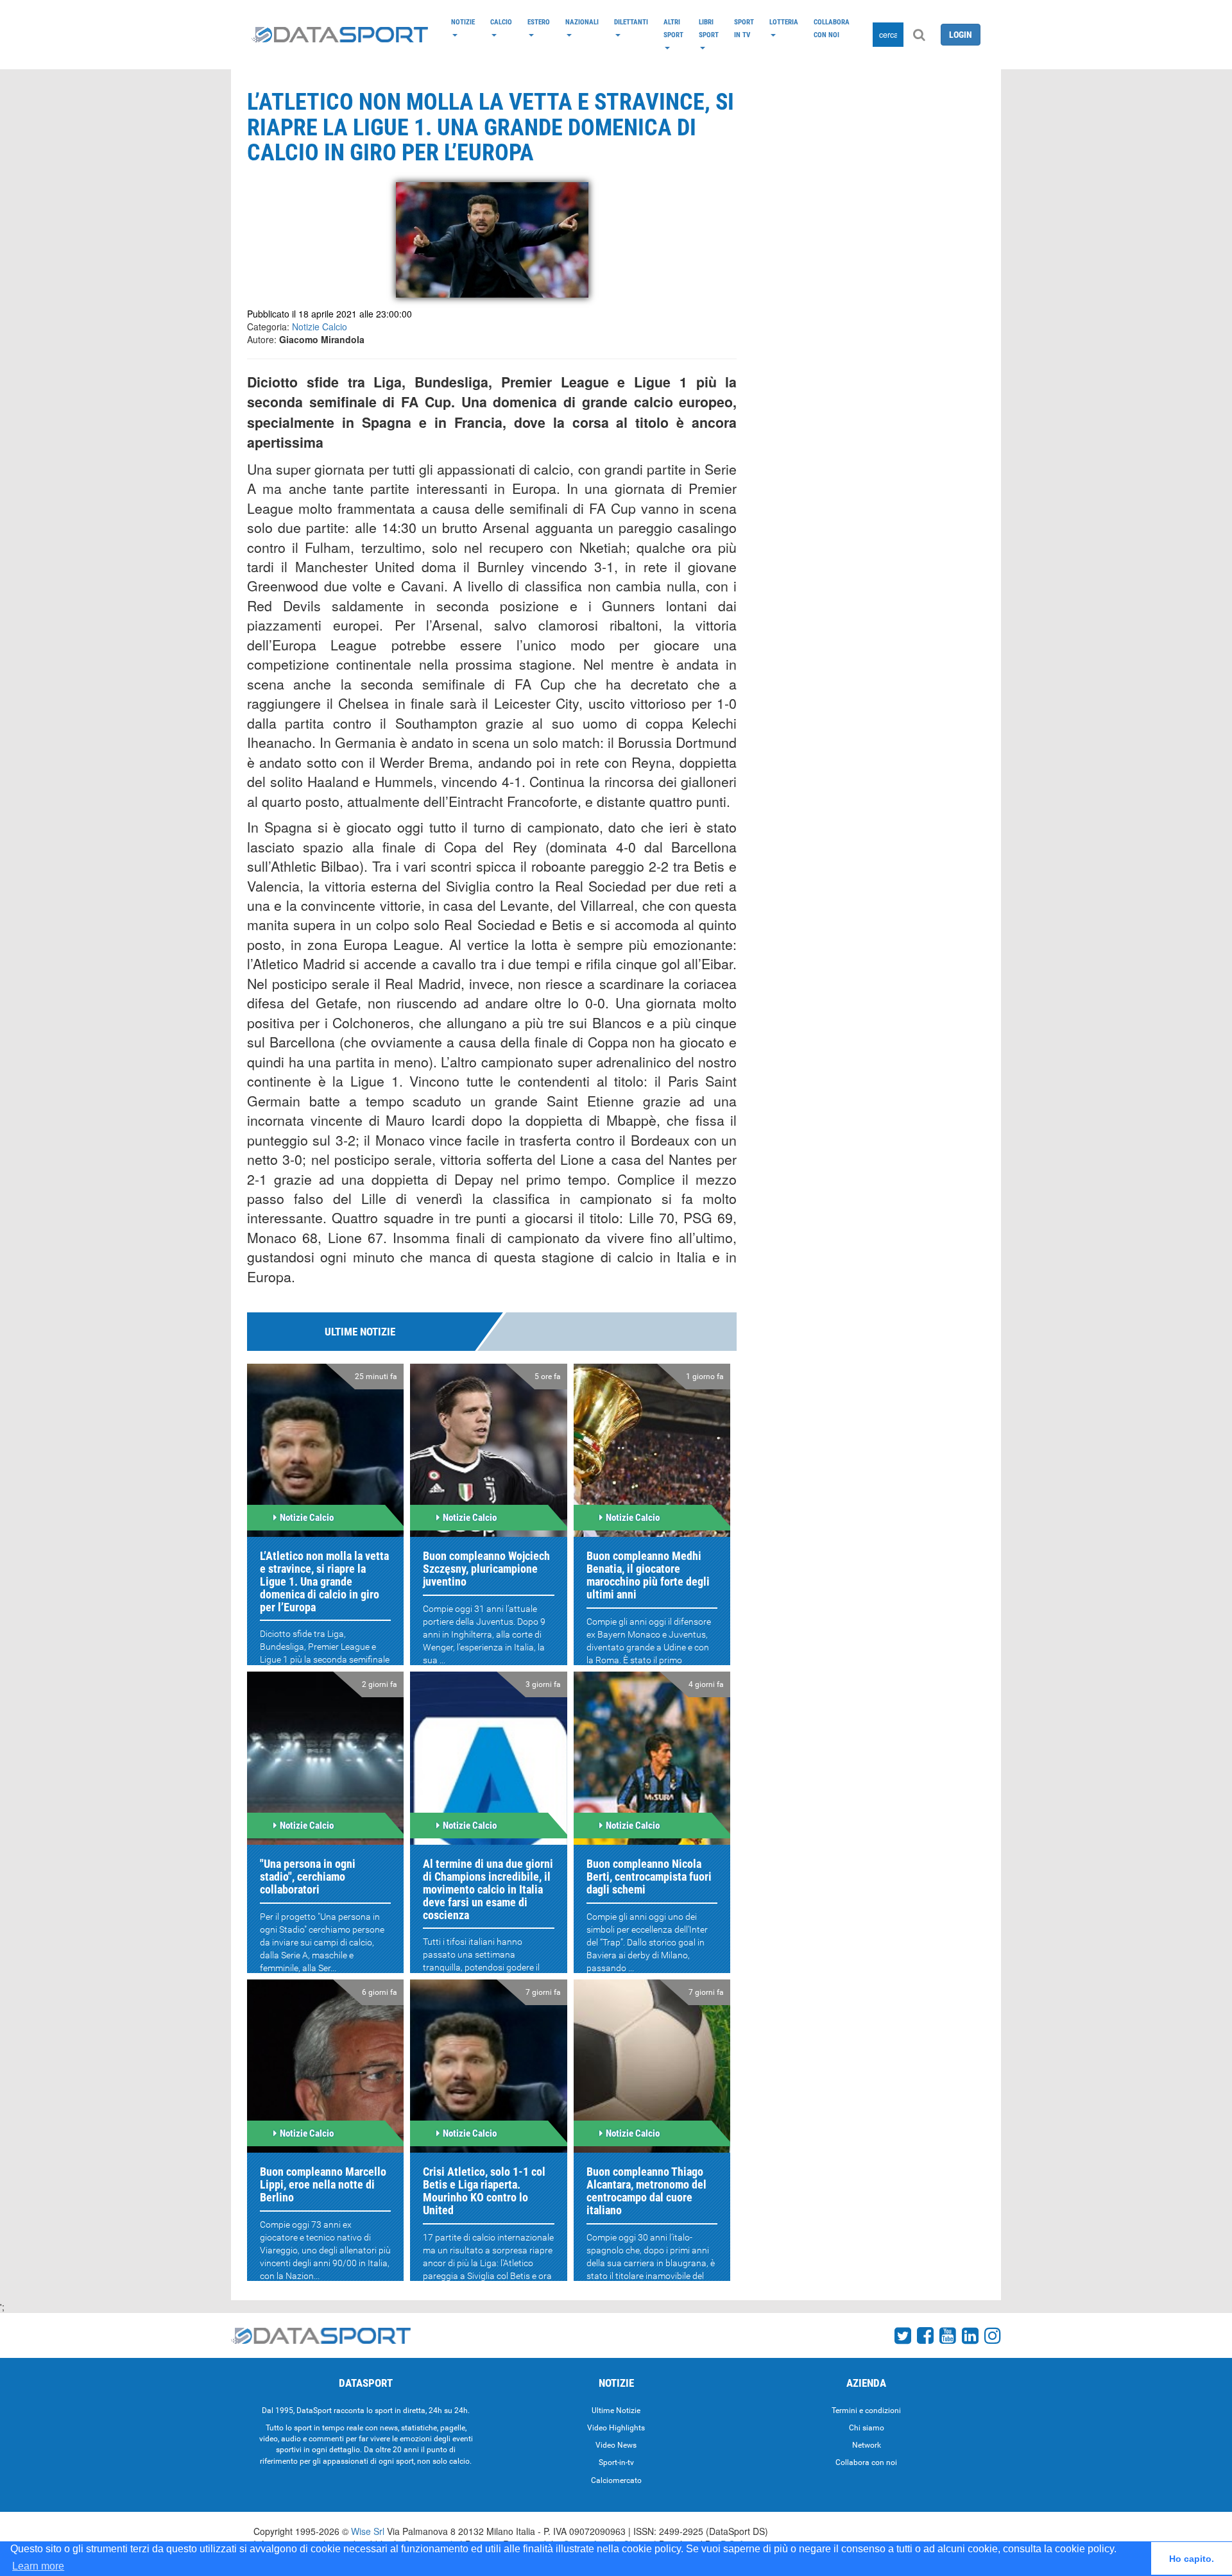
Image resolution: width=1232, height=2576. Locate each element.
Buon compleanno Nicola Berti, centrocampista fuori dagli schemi (649, 1877)
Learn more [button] (38, 2566)
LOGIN (961, 35)
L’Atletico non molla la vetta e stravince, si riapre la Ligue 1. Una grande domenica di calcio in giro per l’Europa (324, 1581)
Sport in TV (744, 28)
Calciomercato (616, 2480)
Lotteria (784, 22)
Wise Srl (368, 2531)
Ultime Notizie (616, 2411)
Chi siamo (867, 2428)
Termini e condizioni (866, 2411)
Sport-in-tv (616, 2462)
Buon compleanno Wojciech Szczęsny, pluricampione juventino (486, 1569)
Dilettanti (631, 22)
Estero (539, 22)
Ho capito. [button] (1192, 2559)
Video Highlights (616, 2428)
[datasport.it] (340, 35)
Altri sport (673, 28)
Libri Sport (709, 28)
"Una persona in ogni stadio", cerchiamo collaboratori (308, 1877)
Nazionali (582, 22)
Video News (616, 2445)
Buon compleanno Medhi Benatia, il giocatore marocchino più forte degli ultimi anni (648, 1575)
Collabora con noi (832, 28)
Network (867, 2445)
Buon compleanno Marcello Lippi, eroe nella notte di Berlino (323, 2184)
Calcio (501, 22)
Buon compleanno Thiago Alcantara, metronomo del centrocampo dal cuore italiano (646, 2190)
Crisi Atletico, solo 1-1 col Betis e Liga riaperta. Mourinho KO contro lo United (484, 2190)
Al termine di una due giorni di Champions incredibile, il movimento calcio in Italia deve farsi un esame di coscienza (488, 1889)
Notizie (463, 22)
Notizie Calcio (320, 326)
